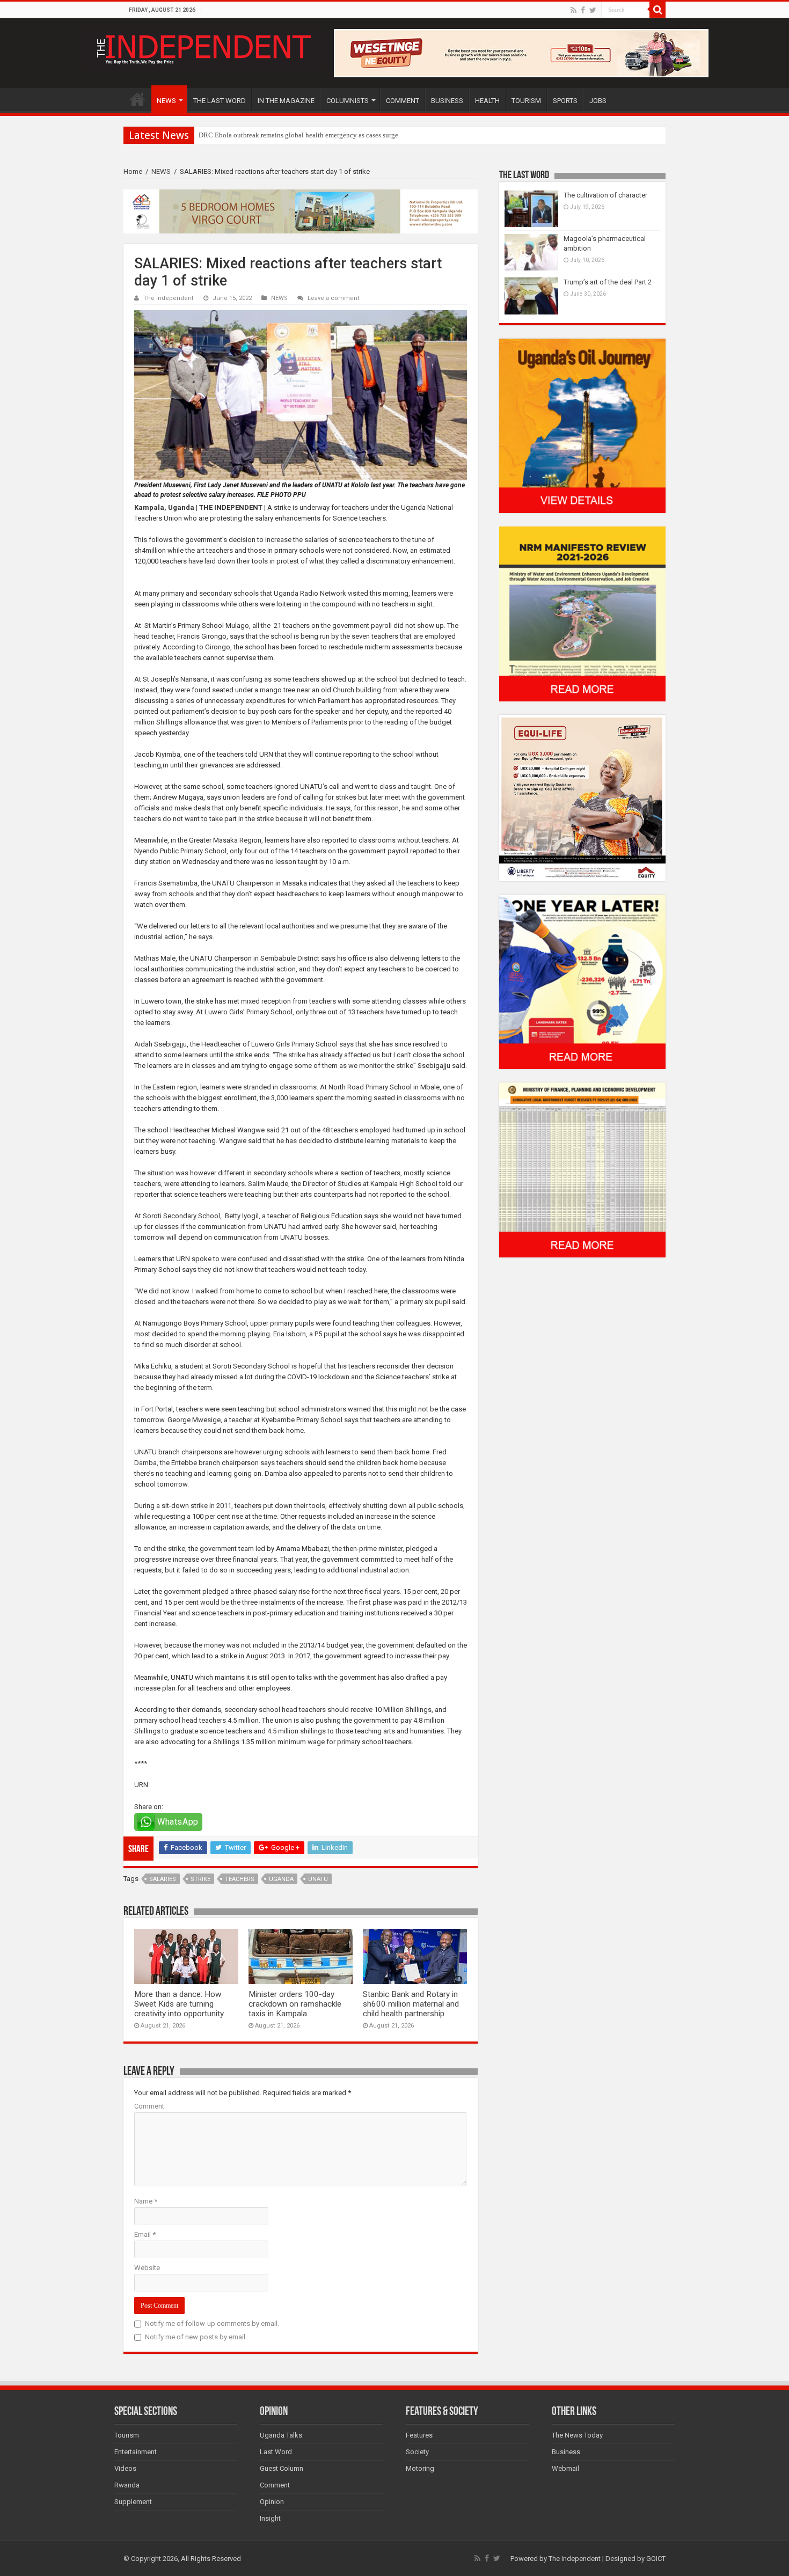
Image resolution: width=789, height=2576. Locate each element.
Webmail (565, 2468)
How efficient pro (224, 135)
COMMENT (403, 101)
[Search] (657, 10)
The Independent (169, 298)
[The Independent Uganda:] (203, 47)
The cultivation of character (605, 195)
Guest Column (282, 2468)
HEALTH (487, 101)
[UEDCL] (582, 981)
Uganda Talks (281, 2435)
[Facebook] (583, 10)
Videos (125, 2468)
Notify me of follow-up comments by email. (212, 2323)
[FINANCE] (582, 1170)
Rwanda (127, 2485)
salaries (163, 1879)
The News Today (577, 2435)
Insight (270, 2518)
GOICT (656, 2559)
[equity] (582, 797)
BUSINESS (447, 101)
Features (419, 2435)
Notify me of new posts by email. (196, 2337)
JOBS (598, 101)
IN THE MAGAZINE (286, 101)
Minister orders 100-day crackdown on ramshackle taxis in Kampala (295, 2004)
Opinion (272, 2502)
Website (147, 2268)
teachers (240, 1879)
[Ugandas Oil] (582, 425)
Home (133, 171)
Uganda (281, 1879)
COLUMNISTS (348, 101)
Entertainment (136, 2452)
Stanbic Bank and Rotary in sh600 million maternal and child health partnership (411, 2004)
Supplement (133, 2502)
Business (566, 2452)
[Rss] (574, 10)
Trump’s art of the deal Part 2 (608, 282)
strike (200, 1879)
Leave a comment (334, 298)
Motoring (420, 2468)
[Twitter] (593, 10)
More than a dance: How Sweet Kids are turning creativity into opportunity (179, 2004)
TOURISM (526, 101)
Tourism (127, 2435)
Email (145, 2234)
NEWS (166, 101)
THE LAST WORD (220, 101)
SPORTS (565, 101)
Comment (149, 2106)
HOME (137, 99)
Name (146, 2201)
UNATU (318, 1879)
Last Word (276, 2452)
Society (417, 2452)
